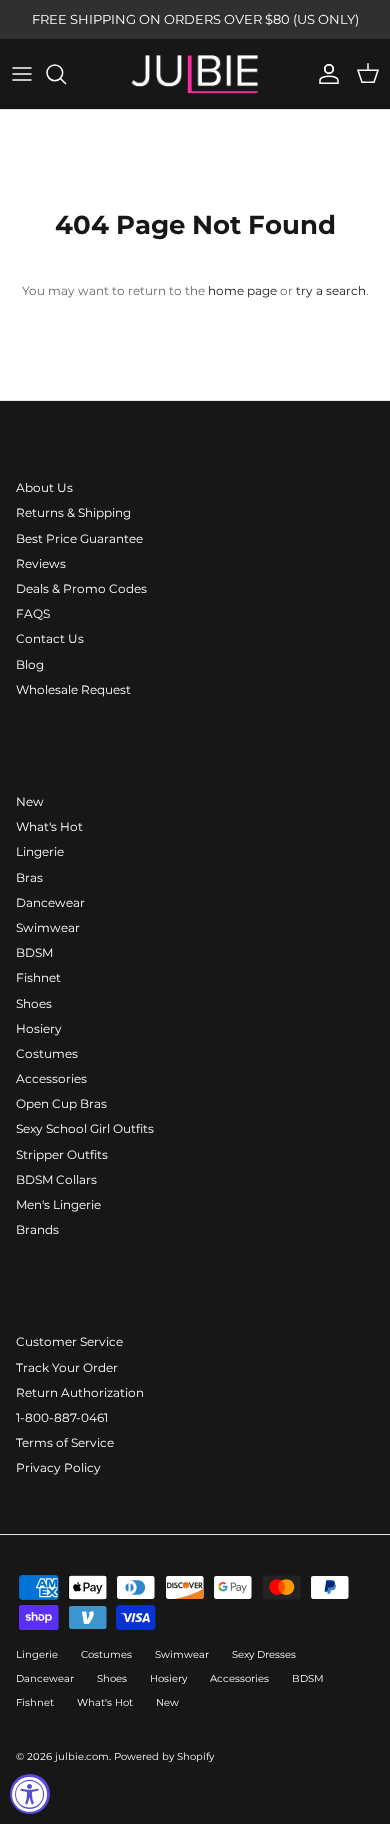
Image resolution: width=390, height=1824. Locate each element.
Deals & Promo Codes (81, 588)
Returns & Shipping (73, 512)
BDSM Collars (56, 1179)
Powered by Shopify (164, 1756)
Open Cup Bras (61, 1103)
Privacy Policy (58, 1467)
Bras (29, 877)
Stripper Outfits (62, 1154)
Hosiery (39, 1028)
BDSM (34, 952)
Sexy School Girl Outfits (85, 1128)
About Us (44, 487)
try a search (331, 290)
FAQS (33, 613)
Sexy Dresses (264, 1654)
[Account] (324, 74)
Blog (30, 664)
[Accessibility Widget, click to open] (30, 1794)
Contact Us (50, 638)
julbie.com (82, 1756)
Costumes (47, 1053)
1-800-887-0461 (62, 1417)
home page (242, 290)
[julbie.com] (195, 74)
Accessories (51, 1078)
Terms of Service (65, 1442)
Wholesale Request (73, 689)
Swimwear (48, 927)
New (30, 801)
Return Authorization (80, 1392)
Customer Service (69, 1341)
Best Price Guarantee (79, 538)
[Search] (66, 74)
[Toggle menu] (22, 74)
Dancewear (50, 902)
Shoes (34, 1003)
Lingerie (40, 851)
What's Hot (49, 826)
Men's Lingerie (58, 1204)
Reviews (41, 563)
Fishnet (38, 977)
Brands (37, 1229)
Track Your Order (67, 1367)
